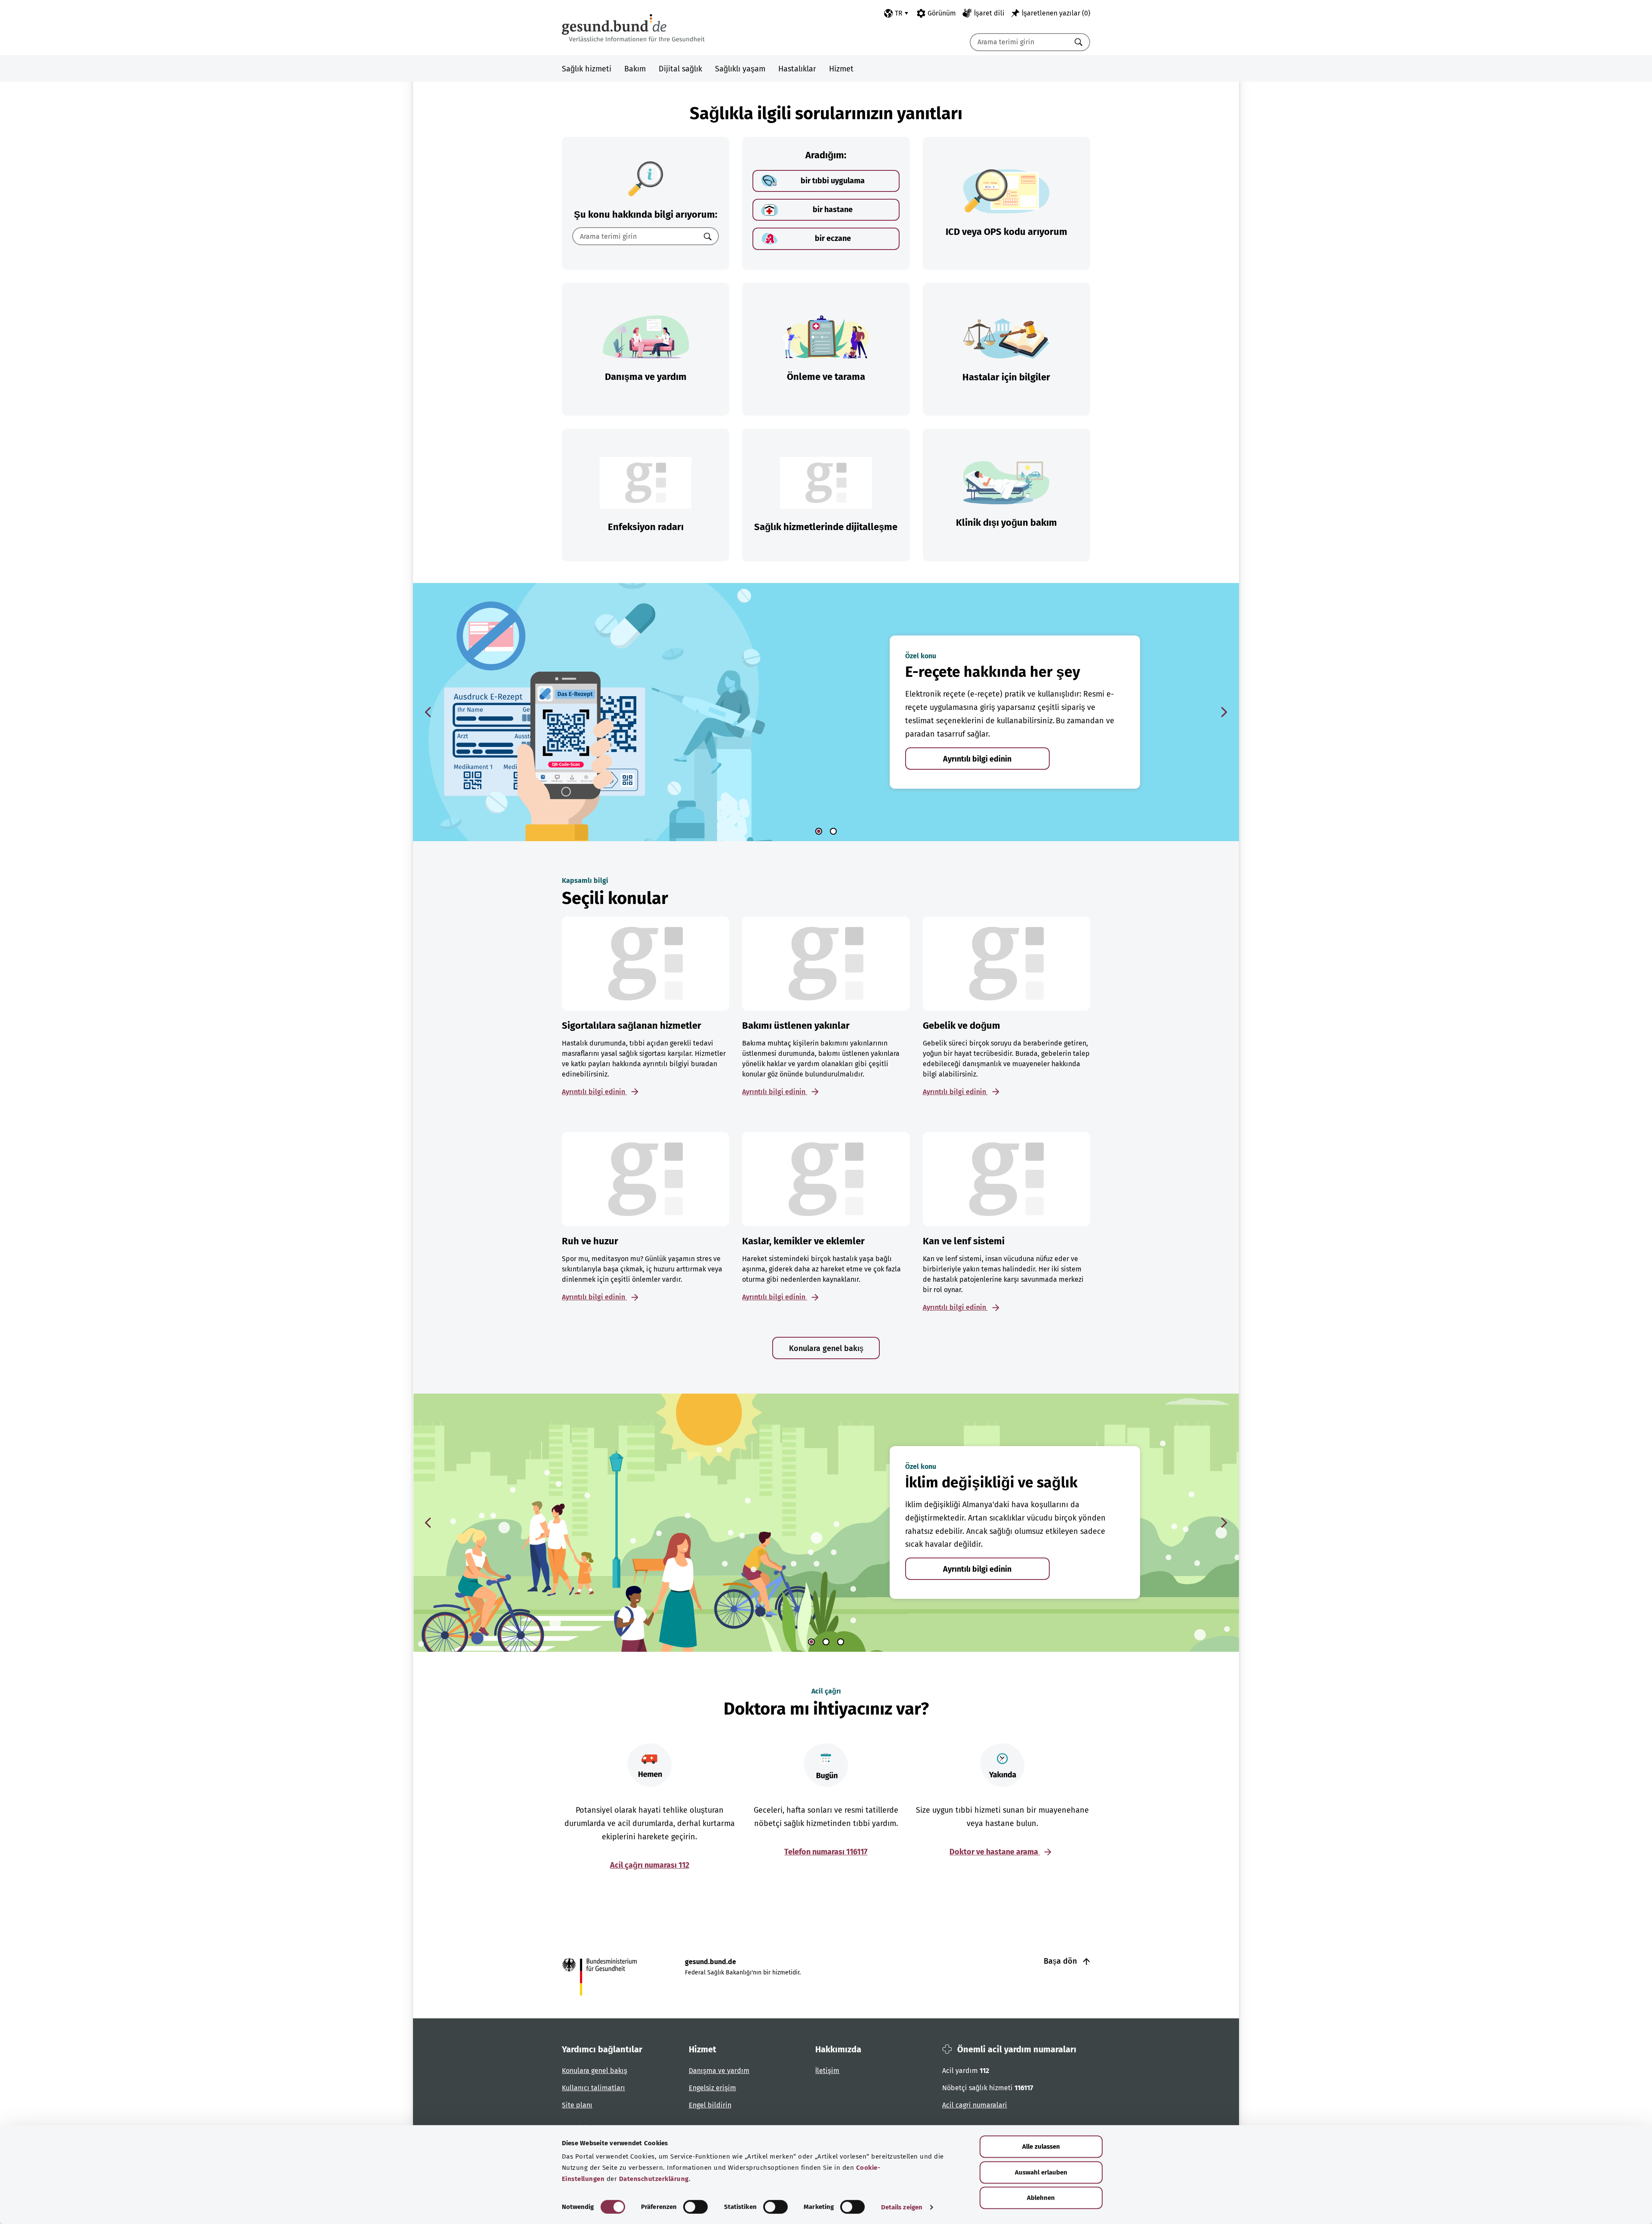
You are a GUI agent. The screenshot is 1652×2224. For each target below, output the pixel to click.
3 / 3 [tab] (841, 1642)
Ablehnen (1041, 2198)
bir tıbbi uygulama (833, 181)
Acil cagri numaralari (975, 2105)
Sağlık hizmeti (587, 69)
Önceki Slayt (428, 712)
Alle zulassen (1041, 2147)
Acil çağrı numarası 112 (650, 1865)
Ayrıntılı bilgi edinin (977, 759)
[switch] (695, 2207)
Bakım (635, 69)
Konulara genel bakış (826, 1348)
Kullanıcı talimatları (593, 2088)
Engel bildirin (710, 2105)
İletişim (827, 2071)
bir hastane (833, 210)
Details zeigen (902, 2207)
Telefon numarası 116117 (826, 1852)
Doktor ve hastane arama (995, 1852)
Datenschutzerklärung (654, 2179)
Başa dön (1061, 1961)
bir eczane (833, 238)
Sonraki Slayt (1224, 712)
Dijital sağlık (680, 69)
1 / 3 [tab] (811, 1642)
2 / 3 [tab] (826, 1642)
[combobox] (1019, 42)
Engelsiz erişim (712, 2088)
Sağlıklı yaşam (740, 69)
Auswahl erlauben (1041, 2172)
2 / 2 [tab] (833, 831)
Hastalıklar (797, 69)
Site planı (577, 2105)
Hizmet (841, 69)
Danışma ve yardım (719, 2071)
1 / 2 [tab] (819, 831)
